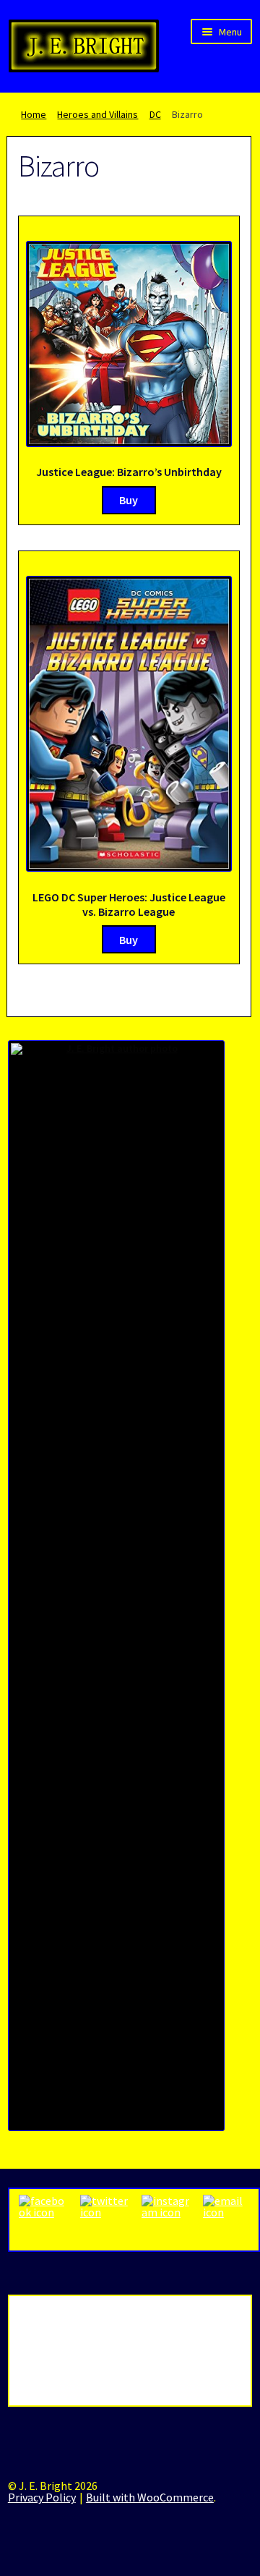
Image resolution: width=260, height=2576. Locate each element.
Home (34, 114)
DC (155, 114)
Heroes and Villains (97, 114)
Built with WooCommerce (150, 2497)
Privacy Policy (42, 2497)
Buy (129, 500)
